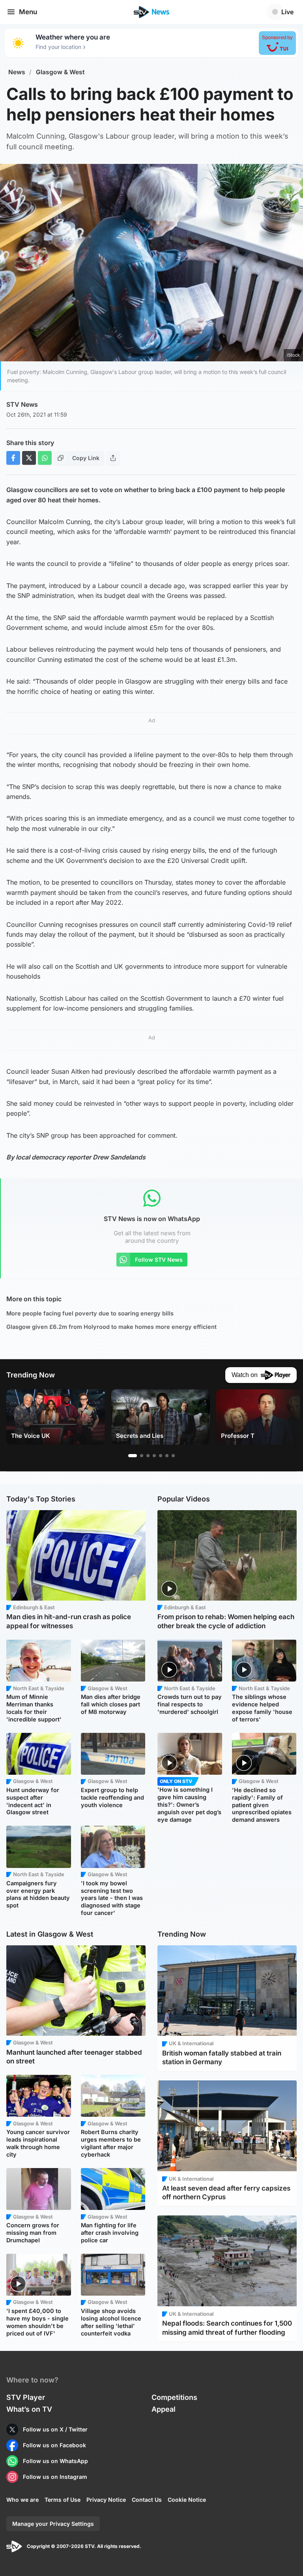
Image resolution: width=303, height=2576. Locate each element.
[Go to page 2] (142, 1456)
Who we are (22, 2500)
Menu (28, 12)
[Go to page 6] (167, 1456)
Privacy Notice (106, 2500)
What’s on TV (29, 2409)
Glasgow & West (60, 72)
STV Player (26, 2397)
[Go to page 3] (148, 1456)
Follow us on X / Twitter (55, 2429)
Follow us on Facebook (54, 2445)
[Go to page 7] (173, 1456)
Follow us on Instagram (55, 2477)
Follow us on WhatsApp (55, 2461)
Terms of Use (63, 2500)
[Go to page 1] (133, 1456)
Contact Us (147, 2500)
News (17, 72)
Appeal (164, 2409)
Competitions (174, 2397)
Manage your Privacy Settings (53, 2524)
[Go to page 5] (161, 1456)
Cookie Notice (187, 2500)
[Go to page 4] (154, 1456)
